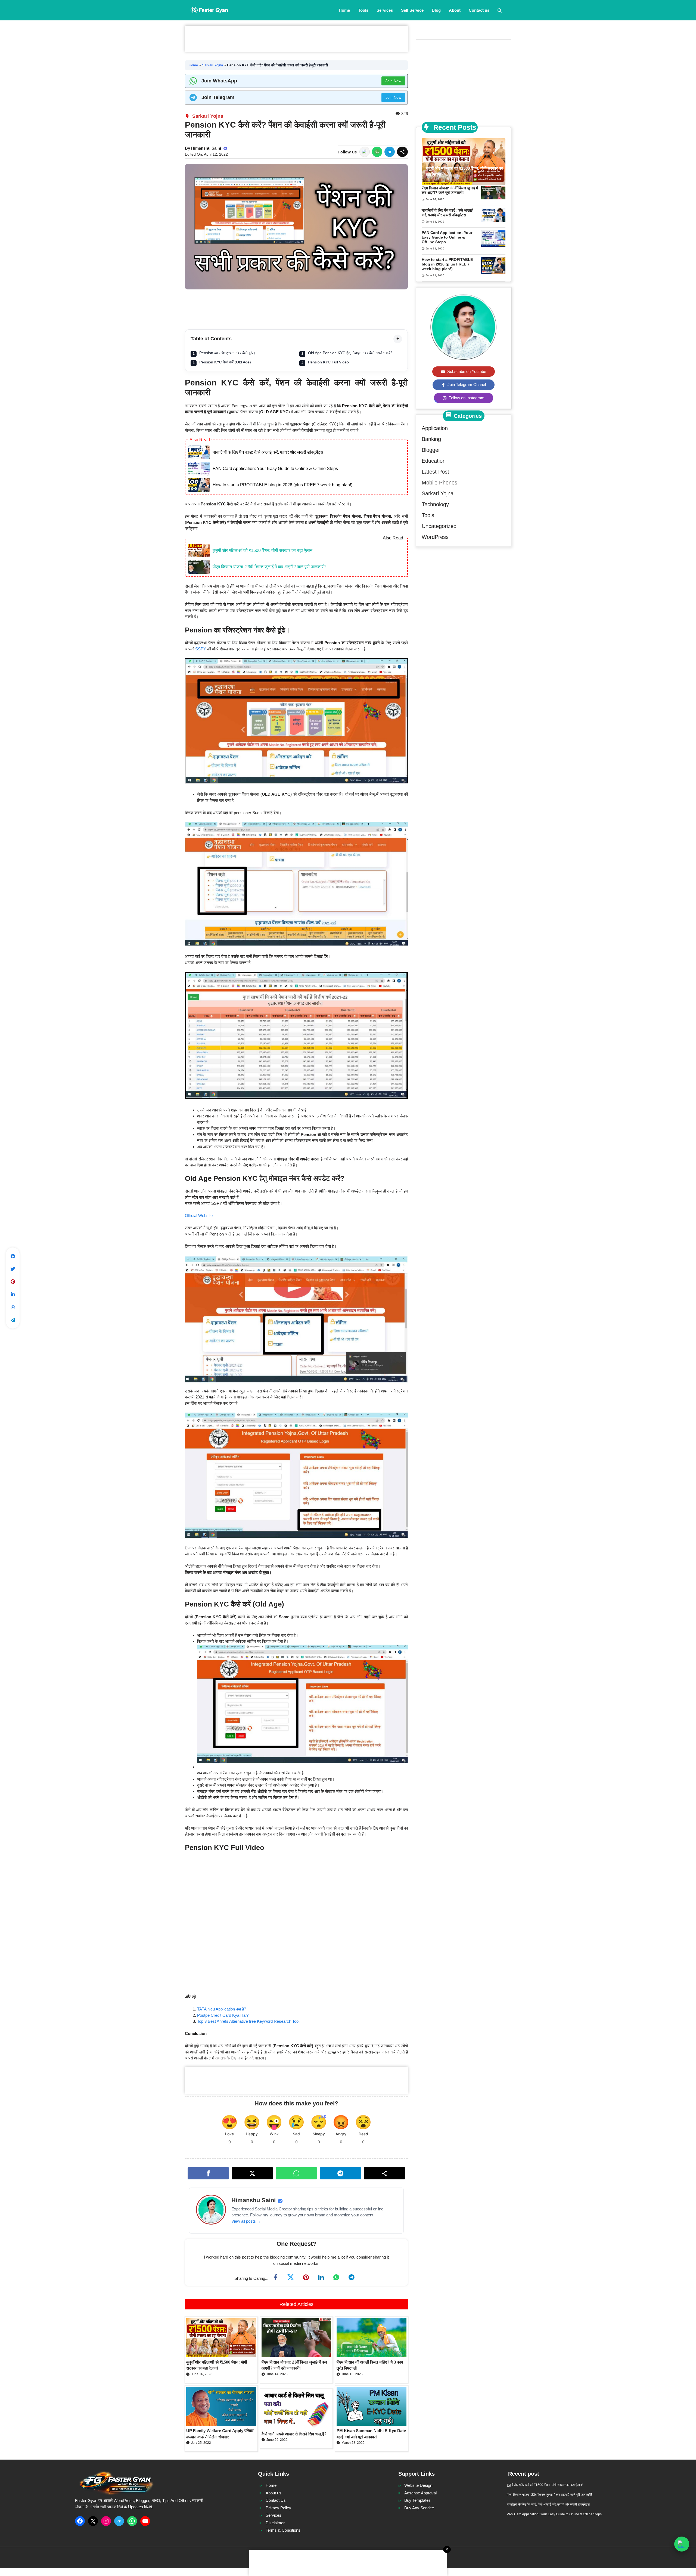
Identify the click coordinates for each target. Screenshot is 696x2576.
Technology (435, 504)
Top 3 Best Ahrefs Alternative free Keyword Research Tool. (249, 2021)
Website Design (418, 2485)
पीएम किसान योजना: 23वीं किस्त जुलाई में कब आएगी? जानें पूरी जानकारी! (269, 567)
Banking (431, 439)
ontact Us (277, 2500)
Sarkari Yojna (212, 65)
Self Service (412, 10)
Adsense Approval (420, 2493)
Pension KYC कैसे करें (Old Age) (225, 362)
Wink (274, 2134)
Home (344, 10)
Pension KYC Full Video (328, 362)
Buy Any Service (419, 2508)
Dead (363, 2134)
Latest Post (435, 472)
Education (434, 461)
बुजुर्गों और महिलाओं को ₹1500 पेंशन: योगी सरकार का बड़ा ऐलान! (263, 550)
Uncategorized (439, 526)
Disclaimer (275, 2523)
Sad (296, 2134)
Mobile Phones (439, 483)
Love (229, 2134)
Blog (436, 10)
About (455, 10)
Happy (252, 2134)
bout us (275, 2493)
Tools (363, 10)
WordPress (435, 537)
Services (385, 10)
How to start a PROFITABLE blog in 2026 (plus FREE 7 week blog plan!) (282, 485)
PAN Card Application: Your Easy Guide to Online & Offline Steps (275, 469)
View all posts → (246, 2221)
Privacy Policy (278, 2508)
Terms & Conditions (283, 2530)
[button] (500, 10)
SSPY (201, 649)
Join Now (393, 81)
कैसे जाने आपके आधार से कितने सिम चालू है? (294, 2434)
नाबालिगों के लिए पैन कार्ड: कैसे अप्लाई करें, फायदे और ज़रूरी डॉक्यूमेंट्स (268, 452)
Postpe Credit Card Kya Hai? (223, 2015)
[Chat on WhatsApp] (682, 2544)
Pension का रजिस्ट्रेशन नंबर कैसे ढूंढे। (227, 353)
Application (435, 428)
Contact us (479, 10)
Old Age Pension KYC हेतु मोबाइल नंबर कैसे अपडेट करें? (350, 353)
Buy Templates (417, 2500)
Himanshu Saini (206, 148)
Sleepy (319, 2134)
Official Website (199, 1216)
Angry (341, 2134)
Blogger (431, 450)
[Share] (402, 152)
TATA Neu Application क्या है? (222, 2009)
